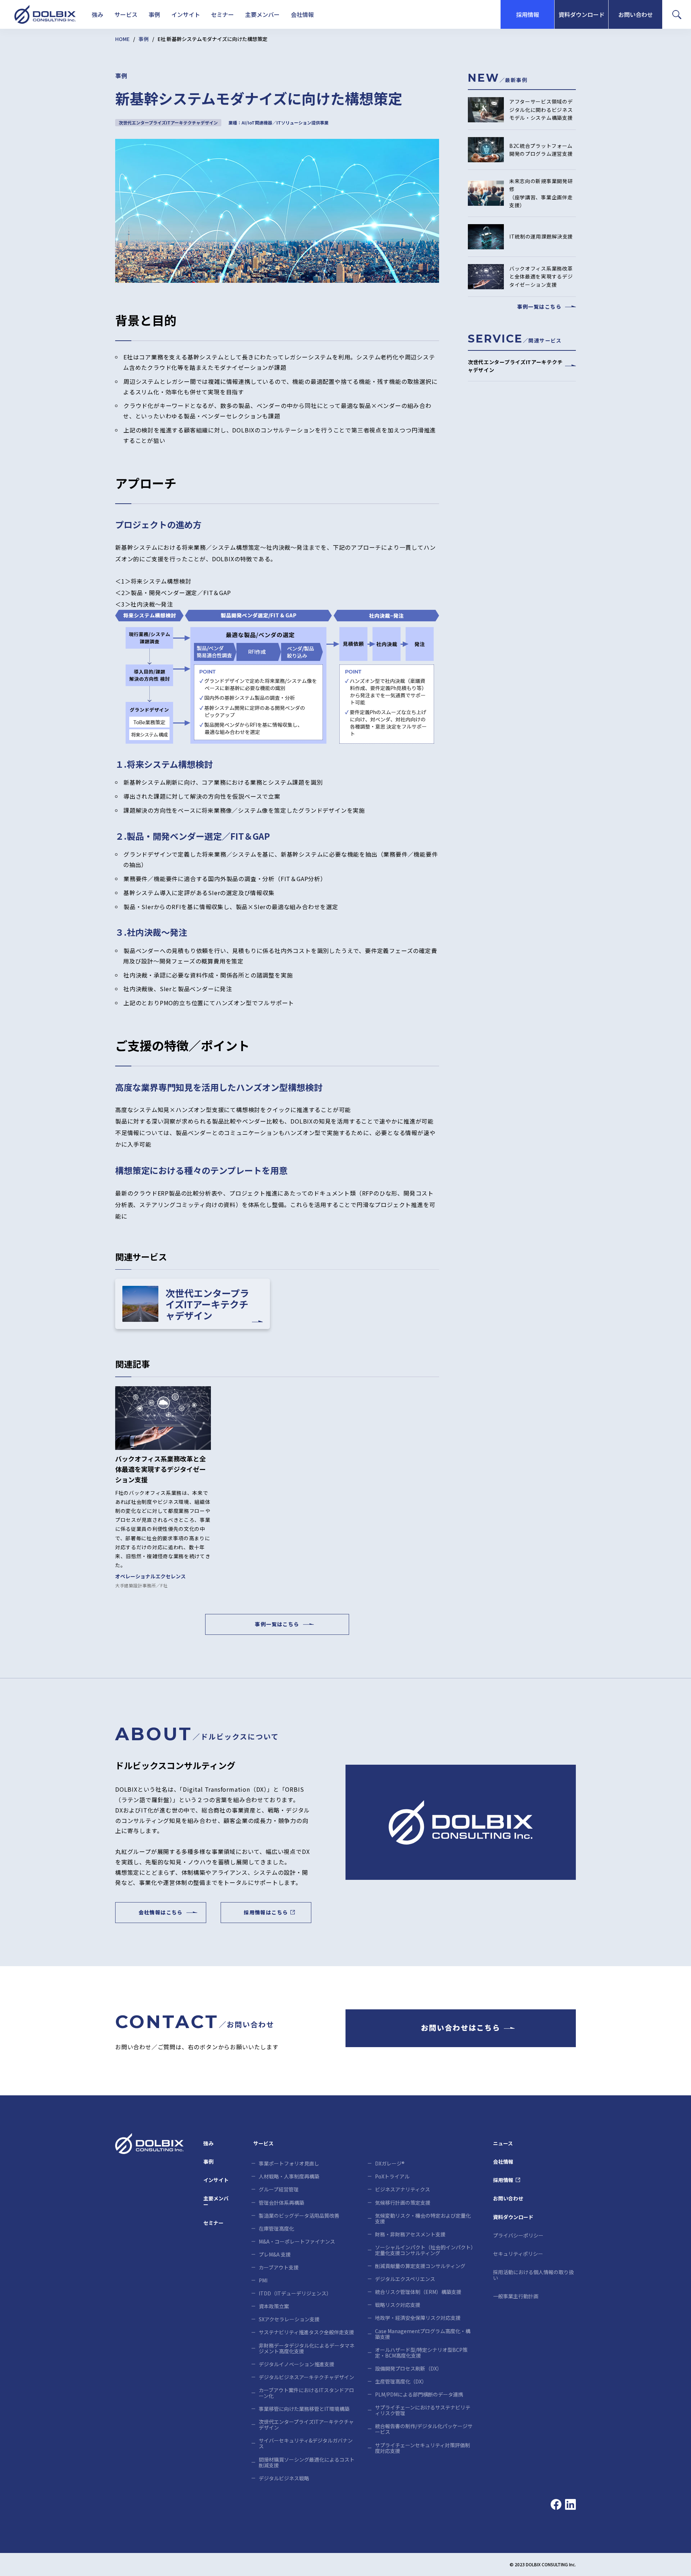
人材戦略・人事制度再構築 (289, 2176)
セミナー (222, 14)
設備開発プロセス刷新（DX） (408, 2368)
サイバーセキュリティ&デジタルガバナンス (306, 2443)
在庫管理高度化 (276, 2228)
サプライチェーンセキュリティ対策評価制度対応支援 (423, 2448)
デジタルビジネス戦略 (284, 2478)
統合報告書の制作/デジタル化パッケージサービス (424, 2429)
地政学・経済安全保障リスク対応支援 (418, 2318)
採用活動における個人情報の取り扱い (533, 2275)
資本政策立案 (274, 2306)
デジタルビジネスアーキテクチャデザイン (306, 2377)
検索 (453, 16)
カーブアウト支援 (279, 2267)
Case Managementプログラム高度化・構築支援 (423, 2334)
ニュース (503, 2143)
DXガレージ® (390, 2163)
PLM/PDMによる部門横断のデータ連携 (419, 2394)
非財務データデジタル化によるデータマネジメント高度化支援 (307, 2348)
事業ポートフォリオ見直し (289, 2163)
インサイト (186, 14)
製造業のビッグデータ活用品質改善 (299, 2216)
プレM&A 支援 (275, 2254)
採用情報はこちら (266, 1913)
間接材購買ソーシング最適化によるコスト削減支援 (307, 2462)
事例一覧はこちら (277, 1624)
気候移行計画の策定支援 (403, 2203)
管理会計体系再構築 (281, 2203)
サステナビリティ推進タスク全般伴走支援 (306, 2332)
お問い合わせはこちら (461, 2028)
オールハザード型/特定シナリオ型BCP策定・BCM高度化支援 (421, 2353)
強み (98, 14)
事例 (154, 14)
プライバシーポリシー (518, 2235)
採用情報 (528, 14)
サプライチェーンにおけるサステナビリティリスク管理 (423, 2410)
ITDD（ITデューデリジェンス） (295, 2293)
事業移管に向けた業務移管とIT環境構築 (304, 2409)
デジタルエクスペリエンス (405, 2279)
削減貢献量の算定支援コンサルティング (420, 2266)
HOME (122, 39)
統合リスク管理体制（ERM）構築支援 (418, 2292)
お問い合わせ (636, 14)
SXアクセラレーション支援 (289, 2319)
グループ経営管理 (279, 2189)
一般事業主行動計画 (516, 2296)
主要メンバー (262, 14)
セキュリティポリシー (518, 2254)
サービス (126, 14)
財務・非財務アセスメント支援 (410, 2234)
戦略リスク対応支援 (398, 2305)
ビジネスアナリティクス (403, 2189)
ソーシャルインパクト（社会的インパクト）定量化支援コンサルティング (424, 2250)
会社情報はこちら (161, 1913)
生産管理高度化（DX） (401, 2381)
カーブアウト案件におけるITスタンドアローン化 (306, 2393)
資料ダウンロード (582, 14)
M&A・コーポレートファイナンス (297, 2241)
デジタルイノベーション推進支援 (297, 2364)
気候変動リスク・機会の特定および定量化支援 (423, 2218)
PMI (263, 2280)
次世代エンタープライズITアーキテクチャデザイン (306, 2425)
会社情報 (302, 14)
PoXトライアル (392, 2176)
